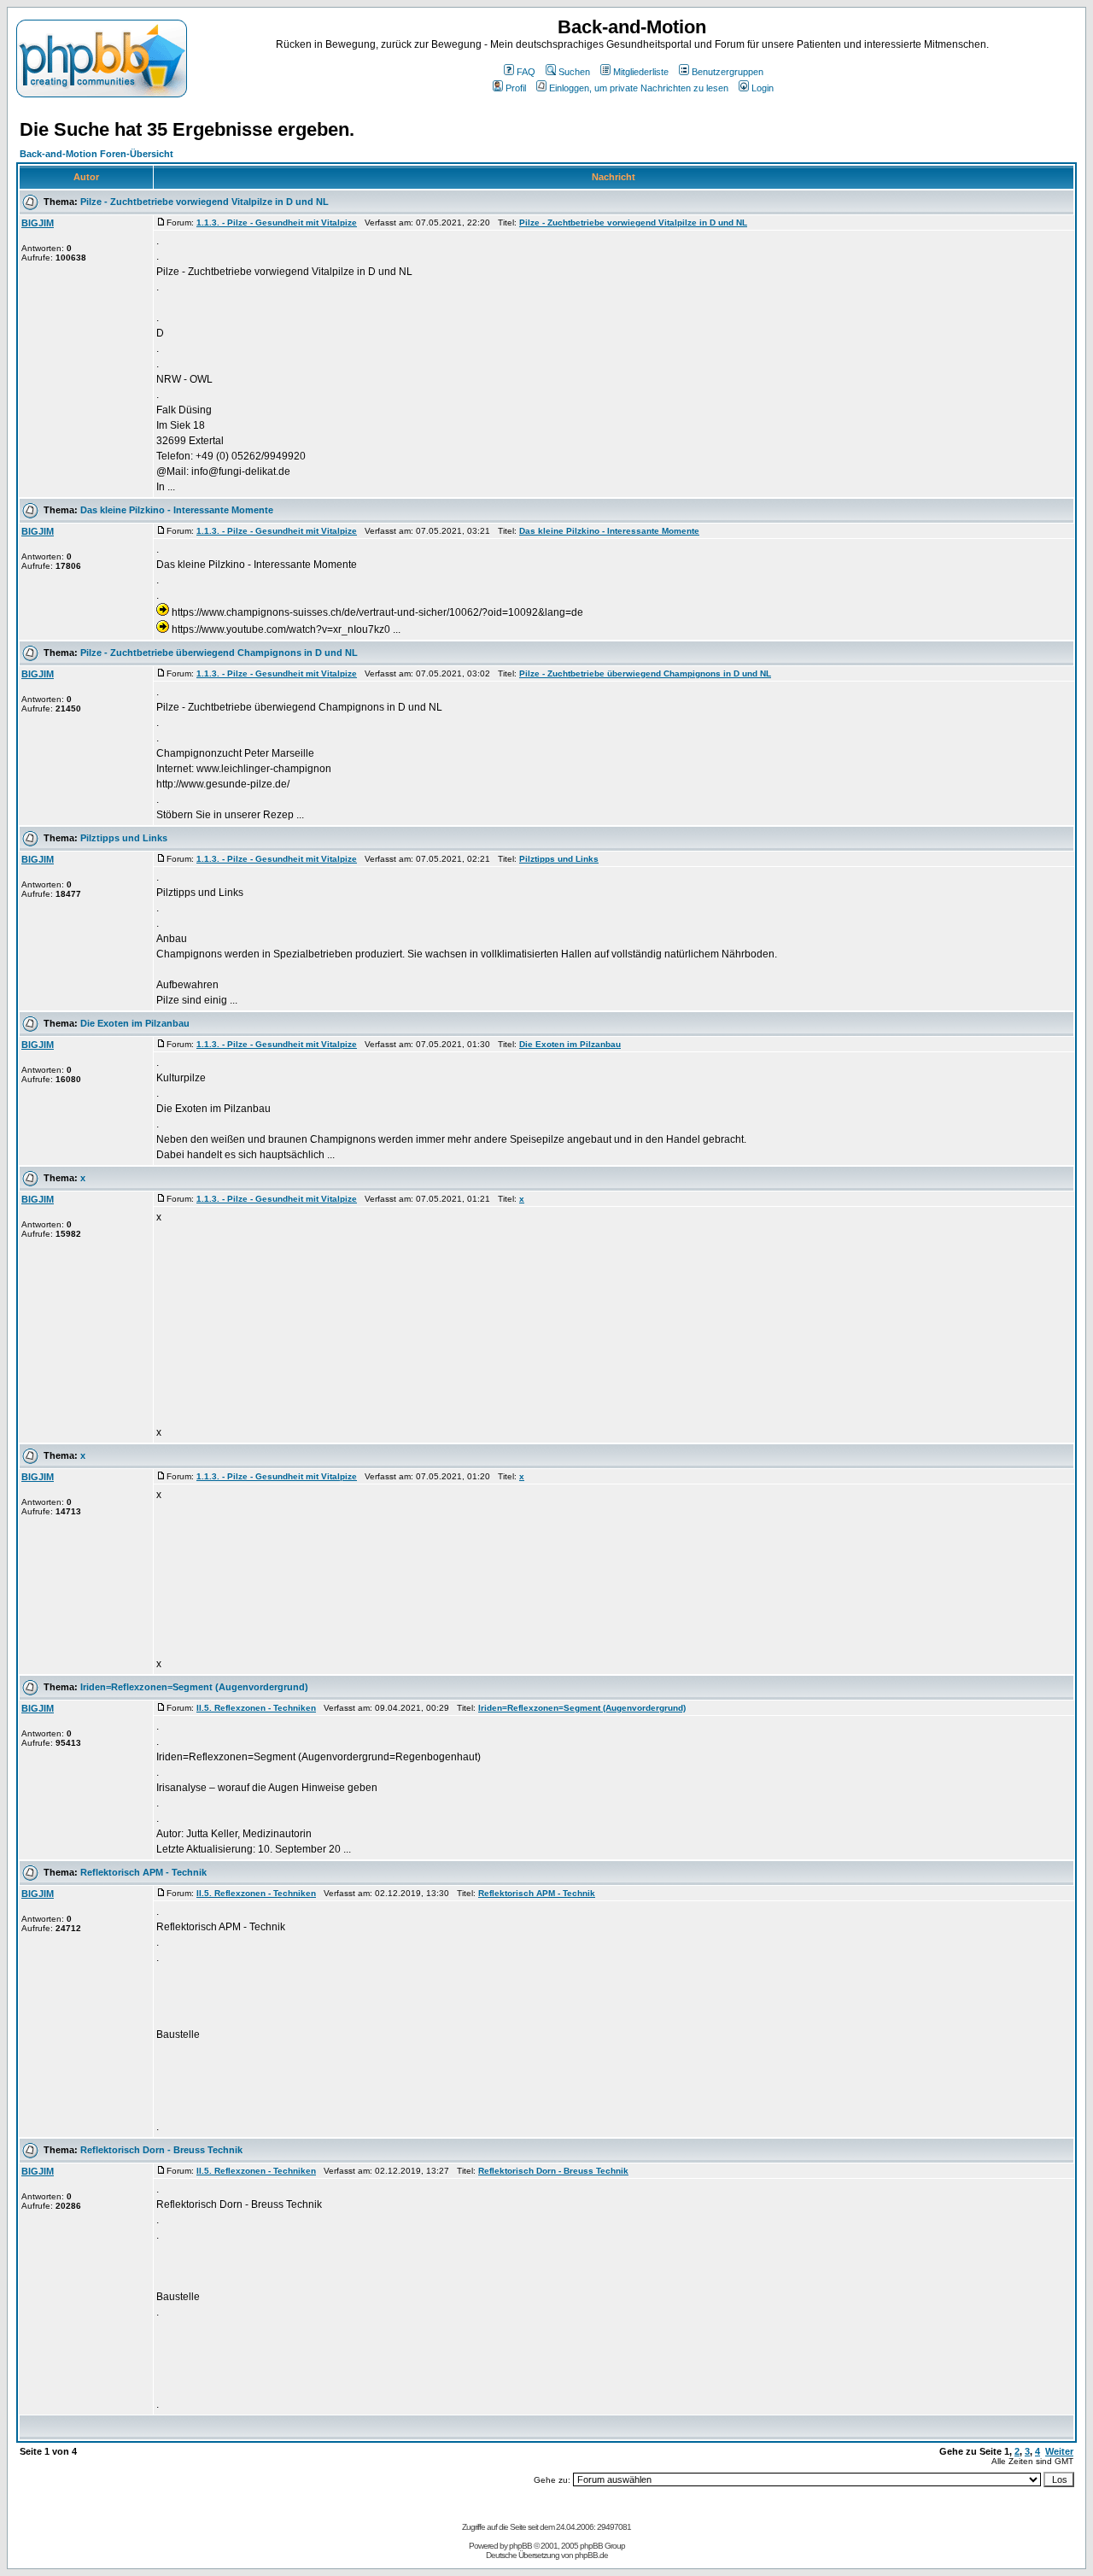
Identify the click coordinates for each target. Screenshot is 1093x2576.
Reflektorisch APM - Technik (143, 1872)
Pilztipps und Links (124, 838)
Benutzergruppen (728, 72)
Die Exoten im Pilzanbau (135, 1023)
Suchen (574, 72)
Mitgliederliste (641, 72)
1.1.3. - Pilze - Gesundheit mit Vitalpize (277, 222)
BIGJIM (38, 223)
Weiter (1059, 2451)
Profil (516, 88)
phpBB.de (591, 2555)
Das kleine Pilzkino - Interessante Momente (177, 510)
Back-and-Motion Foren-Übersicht (96, 154)
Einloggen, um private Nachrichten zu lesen (639, 88)
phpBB (520, 2546)
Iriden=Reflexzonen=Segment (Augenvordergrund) (194, 1687)
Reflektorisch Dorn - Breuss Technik (161, 2150)
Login (763, 88)
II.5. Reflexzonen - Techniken (256, 1708)
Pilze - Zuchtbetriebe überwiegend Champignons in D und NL (219, 653)
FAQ (526, 72)
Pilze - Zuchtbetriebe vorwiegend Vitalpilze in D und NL (205, 202)
